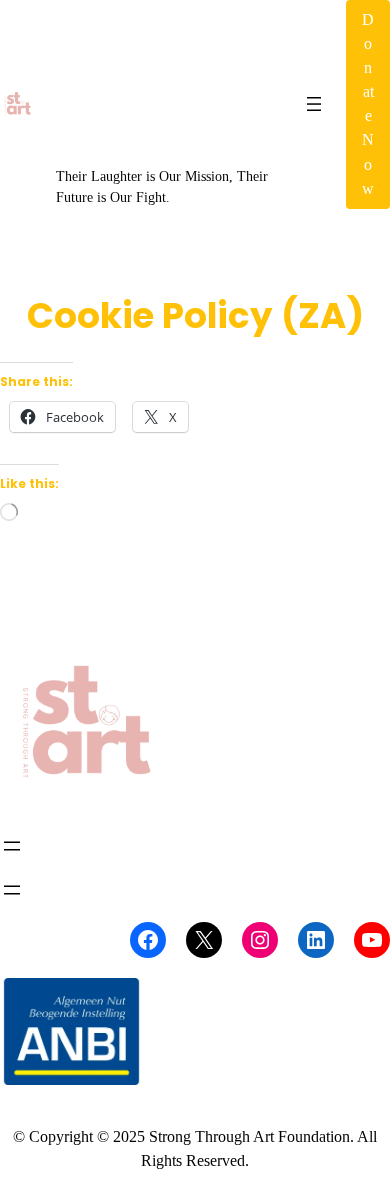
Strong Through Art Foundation (156, 73)
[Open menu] (314, 104)
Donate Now (368, 104)
